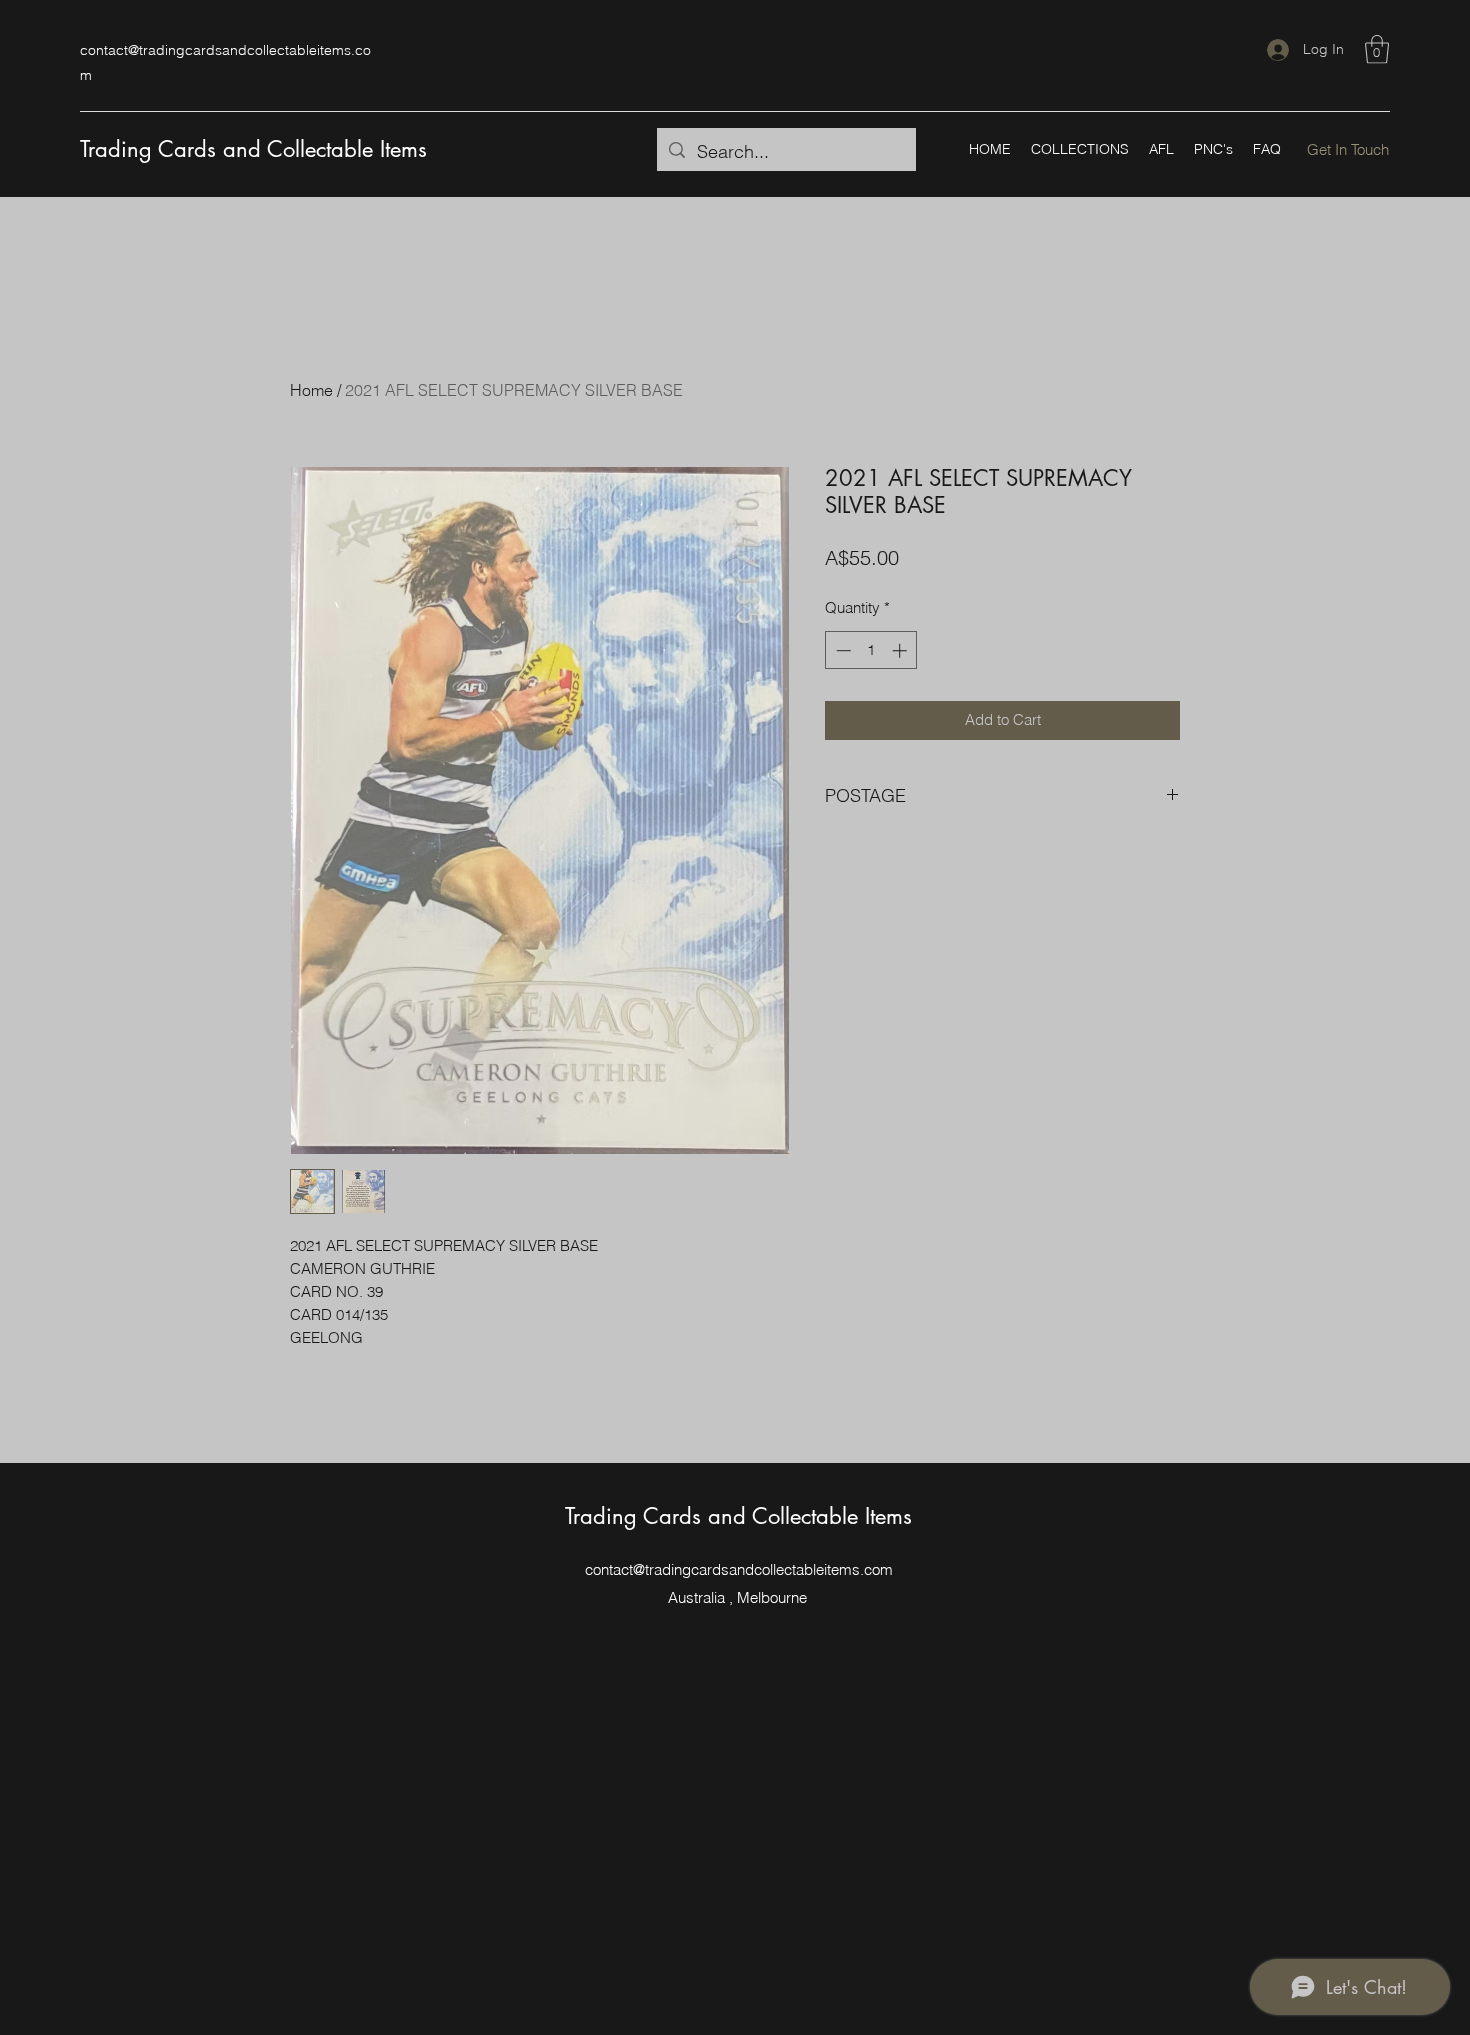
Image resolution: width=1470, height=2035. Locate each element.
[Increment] (901, 650)
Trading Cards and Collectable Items (253, 149)
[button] (1377, 49)
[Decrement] (841, 650)
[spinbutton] (871, 650)
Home (311, 390)
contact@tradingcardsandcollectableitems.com (739, 1569)
